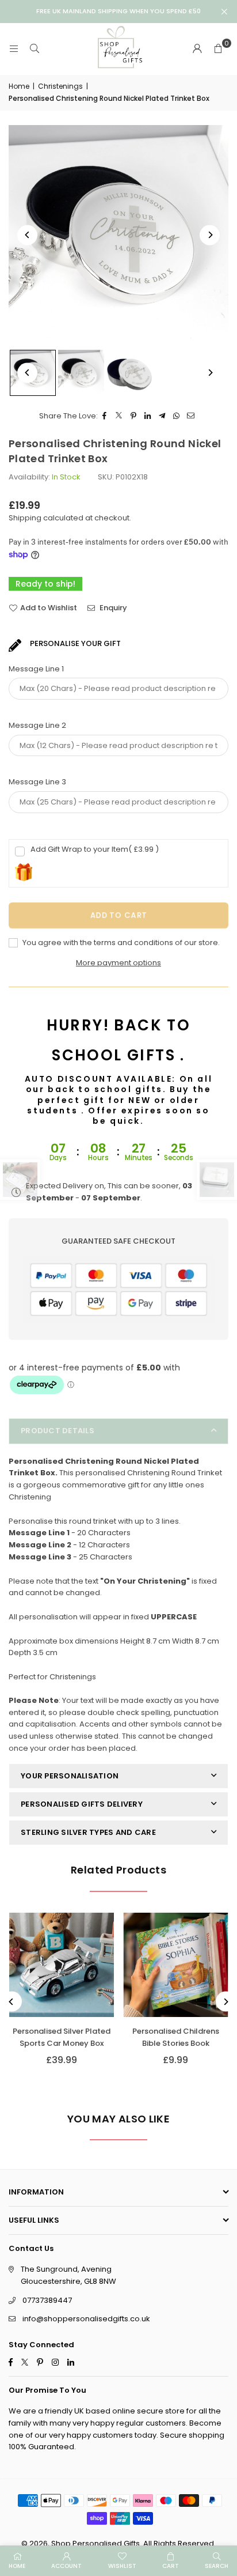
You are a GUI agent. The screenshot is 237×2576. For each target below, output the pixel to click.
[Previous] (27, 235)
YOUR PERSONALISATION (70, 1776)
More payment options (118, 963)
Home (19, 86)
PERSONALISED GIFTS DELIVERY (82, 1804)
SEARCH (217, 2566)
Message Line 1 (36, 669)
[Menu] (14, 49)
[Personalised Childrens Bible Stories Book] (176, 1965)
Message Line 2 (37, 725)
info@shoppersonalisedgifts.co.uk (86, 2319)
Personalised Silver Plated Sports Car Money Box (62, 2037)
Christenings (60, 86)
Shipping (25, 518)
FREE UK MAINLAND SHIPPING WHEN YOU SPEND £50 (118, 11)
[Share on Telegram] (163, 416)
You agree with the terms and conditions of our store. (120, 943)
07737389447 (47, 2300)
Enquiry (112, 608)
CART (171, 2566)
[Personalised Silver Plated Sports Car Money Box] (62, 1965)
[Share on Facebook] (105, 416)
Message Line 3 (37, 782)
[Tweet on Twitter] (119, 416)
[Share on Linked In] (148, 416)
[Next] (210, 235)
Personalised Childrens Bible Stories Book (176, 2037)
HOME (17, 2566)
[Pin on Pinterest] (134, 416)
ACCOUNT (66, 2566)
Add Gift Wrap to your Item (95, 849)
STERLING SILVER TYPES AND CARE (88, 1832)
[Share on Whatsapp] (177, 416)
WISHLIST (122, 2566)
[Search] (35, 49)
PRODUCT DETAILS (58, 1431)
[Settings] (197, 49)
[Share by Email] (191, 416)
